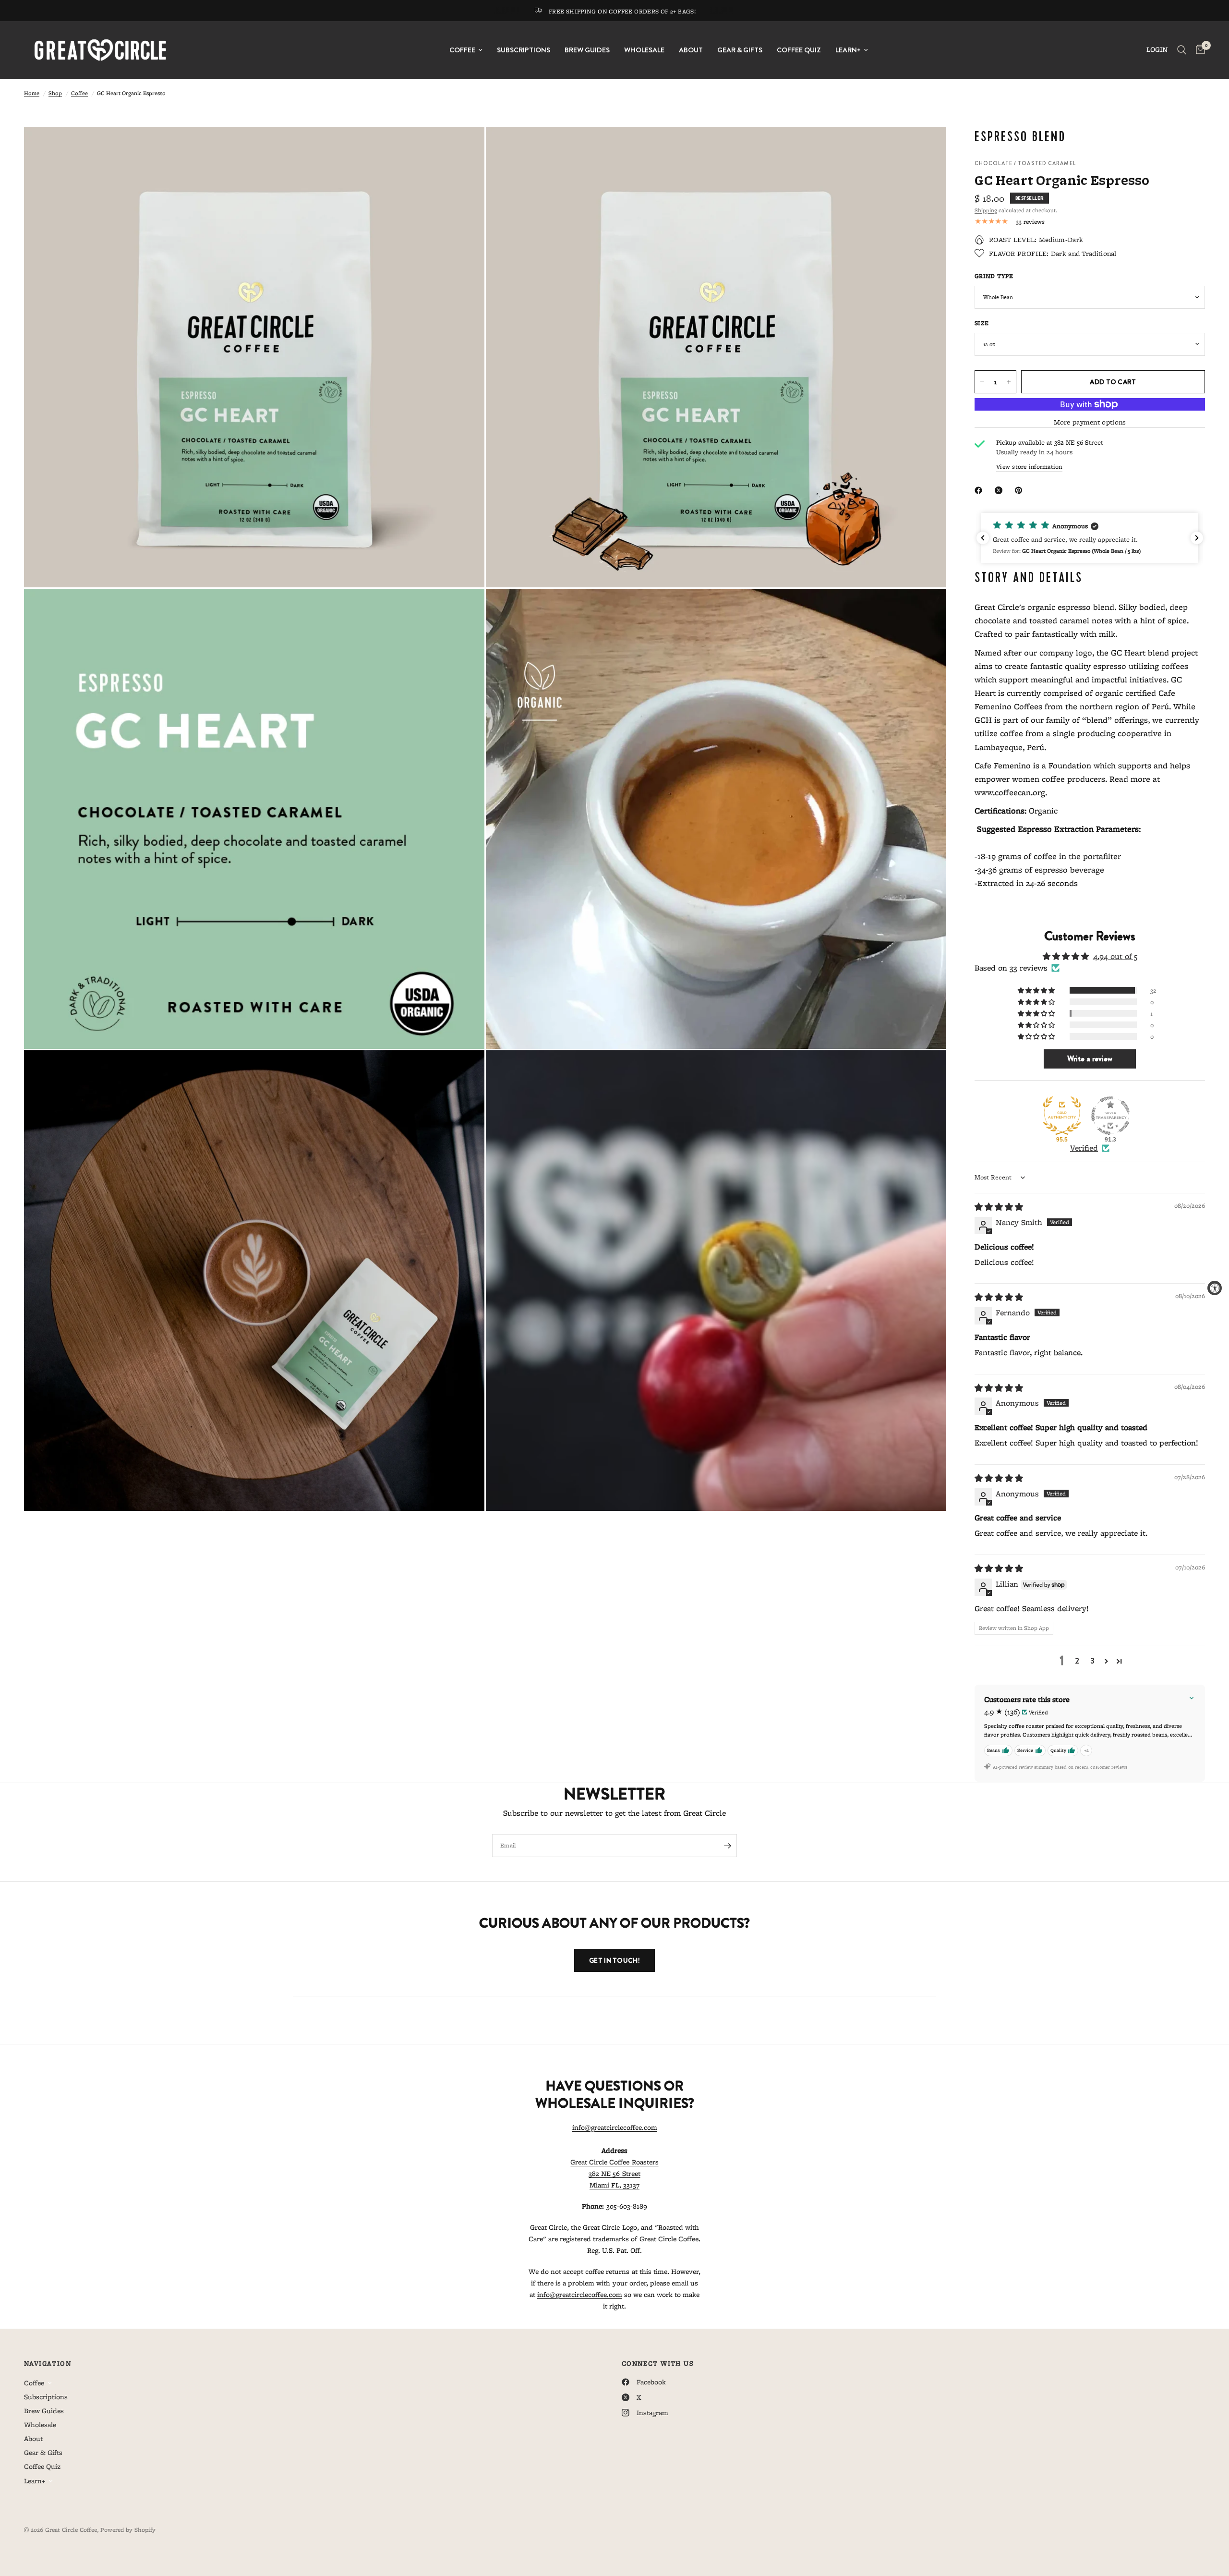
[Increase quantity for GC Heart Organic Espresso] (1009, 382)
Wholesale (644, 50)
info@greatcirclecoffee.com (615, 2127)
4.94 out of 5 (1115, 956)
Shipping (986, 210)
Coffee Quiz (799, 50)
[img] (999, 1207)
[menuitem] (466, 50)
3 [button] (1092, 1661)
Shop (55, 93)
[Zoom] (464, 147)
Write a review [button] (1090, 1059)
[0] (1198, 50)
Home (32, 93)
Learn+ (848, 50)
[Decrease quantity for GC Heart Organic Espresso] (982, 382)
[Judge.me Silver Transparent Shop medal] (1110, 1116)
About (691, 50)
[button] (1096, 538)
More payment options (1090, 422)
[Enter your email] (727, 1846)
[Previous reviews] (983, 538)
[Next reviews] (1197, 538)
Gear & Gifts (740, 50)
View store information (1029, 467)
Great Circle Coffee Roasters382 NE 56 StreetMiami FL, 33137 (614, 2174)
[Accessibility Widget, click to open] (1215, 1288)
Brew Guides (587, 50)
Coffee (462, 50)
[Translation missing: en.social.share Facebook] (980, 490)
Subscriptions (524, 50)
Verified (1084, 1148)
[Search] (1182, 50)
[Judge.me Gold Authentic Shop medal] (1062, 1116)
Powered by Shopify (128, 2530)
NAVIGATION (48, 2363)
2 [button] (1077, 1661)
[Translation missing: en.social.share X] (1000, 490)
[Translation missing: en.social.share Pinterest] (1021, 490)
